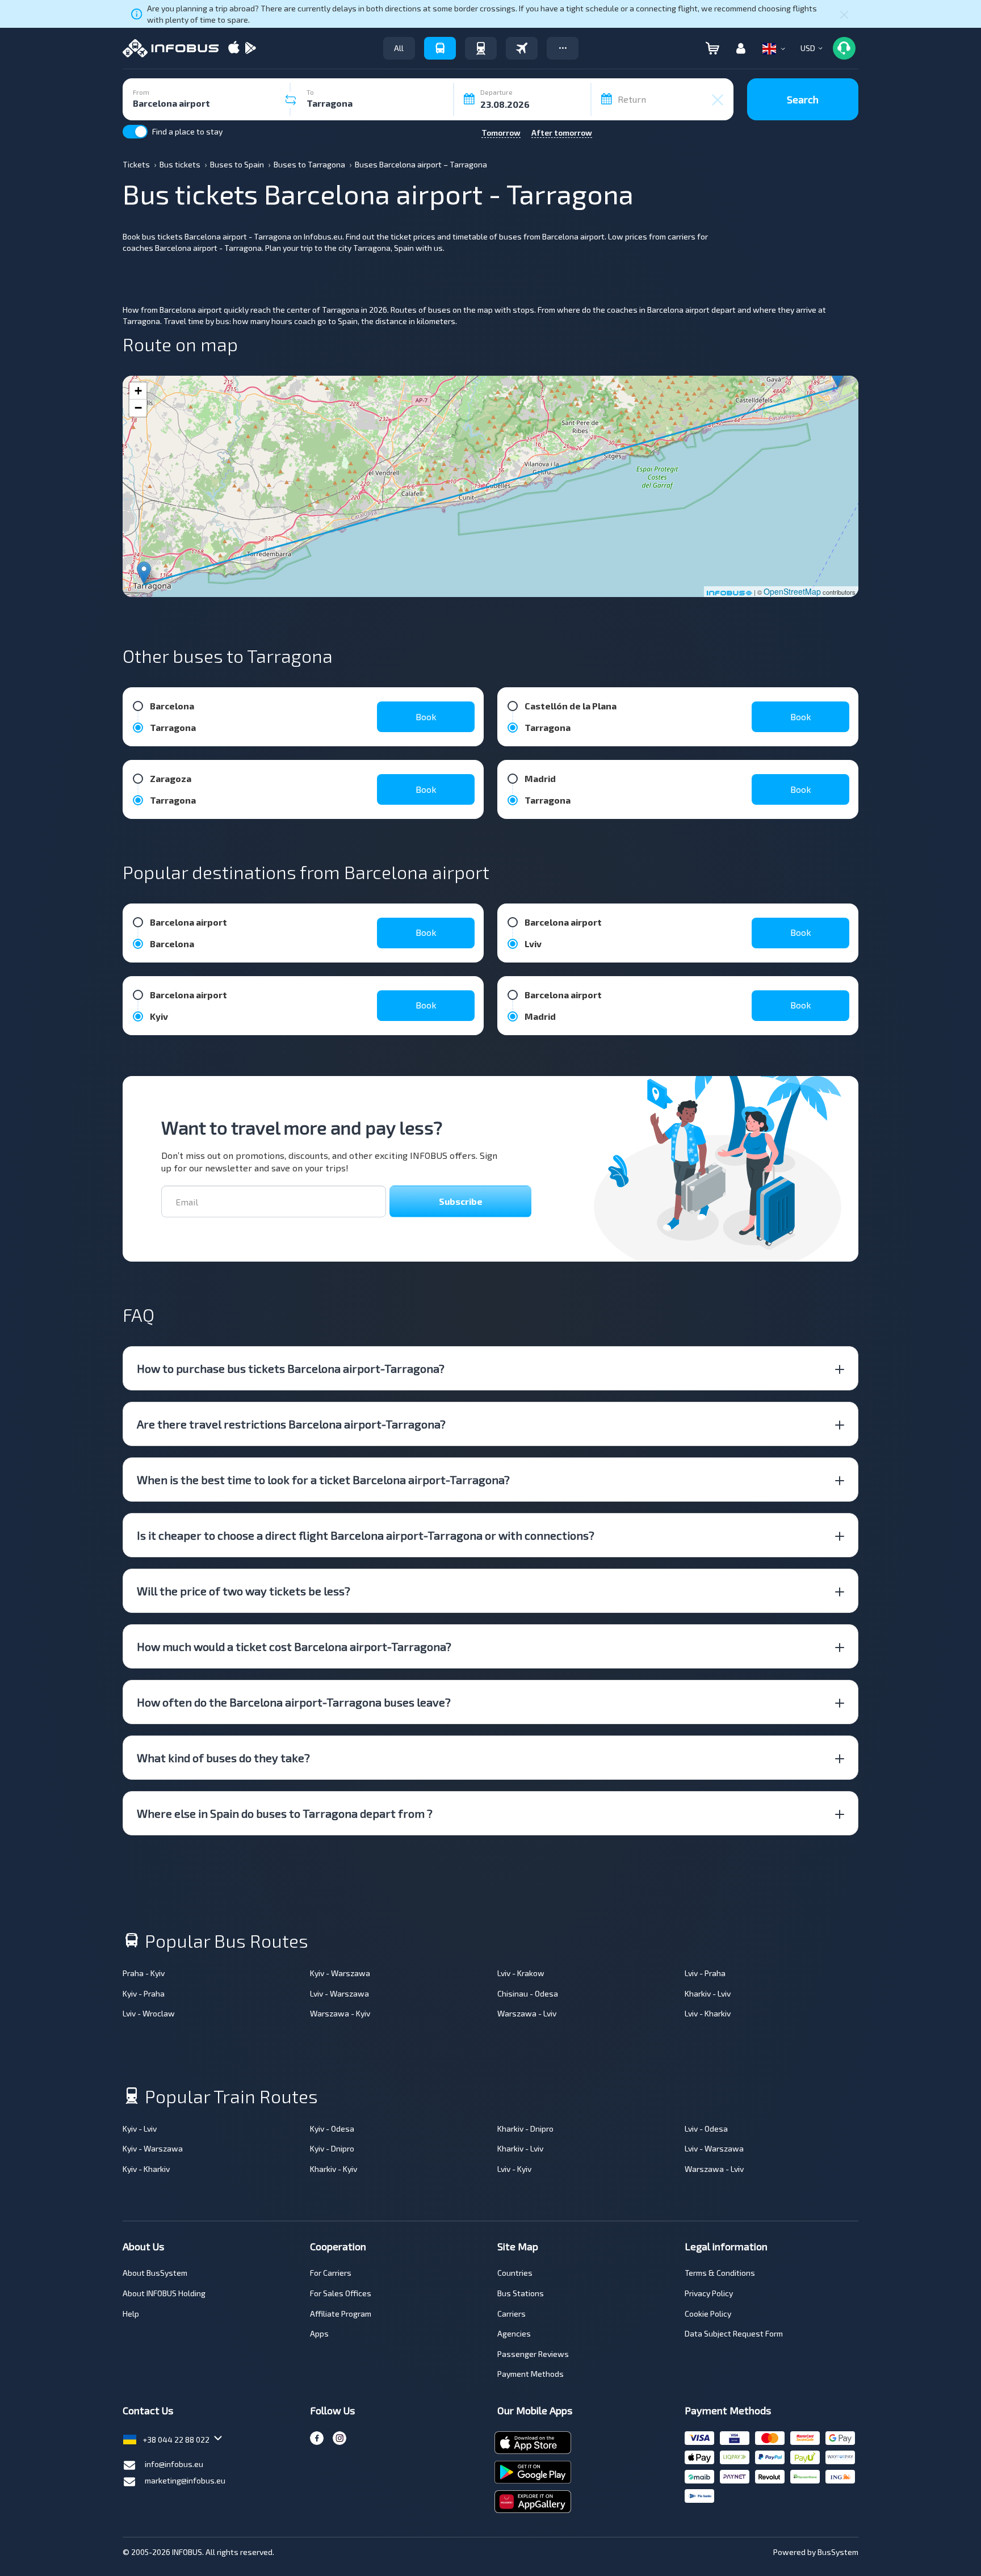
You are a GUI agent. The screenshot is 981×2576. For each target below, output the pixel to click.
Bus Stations (521, 2293)
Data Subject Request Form (734, 2333)
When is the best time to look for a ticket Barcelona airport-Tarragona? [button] (323, 1480)
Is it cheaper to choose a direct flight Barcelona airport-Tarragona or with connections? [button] (366, 1535)
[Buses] (440, 48)
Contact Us (148, 2410)
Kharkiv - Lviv (708, 1993)
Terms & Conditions (720, 2273)
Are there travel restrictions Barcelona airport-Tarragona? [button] (291, 1424)
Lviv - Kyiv (514, 2169)
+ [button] (138, 391)
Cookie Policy (708, 2314)
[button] (563, 48)
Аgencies (514, 2333)
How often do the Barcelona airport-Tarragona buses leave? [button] (294, 1702)
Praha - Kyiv (144, 1973)
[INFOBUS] (171, 48)
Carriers (512, 2314)
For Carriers (331, 2273)
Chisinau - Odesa (528, 1993)
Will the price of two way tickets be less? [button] (244, 1591)
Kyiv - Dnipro (332, 2148)
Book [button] (426, 717)
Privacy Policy (709, 2293)
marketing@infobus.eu (185, 2480)
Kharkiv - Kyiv (334, 2169)
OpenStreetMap (792, 591)
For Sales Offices (341, 2293)
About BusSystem (155, 2273)
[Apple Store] (234, 49)
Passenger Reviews (533, 2354)
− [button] (138, 408)
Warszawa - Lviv (527, 2013)
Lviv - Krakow (521, 1973)
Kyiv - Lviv (140, 2129)
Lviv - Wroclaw (149, 2013)
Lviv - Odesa (706, 2129)
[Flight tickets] (522, 48)
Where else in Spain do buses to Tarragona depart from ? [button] (285, 1813)
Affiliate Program (341, 2314)
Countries (515, 2273)
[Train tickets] (481, 48)
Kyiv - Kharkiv (146, 2169)
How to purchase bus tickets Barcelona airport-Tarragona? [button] (291, 1368)
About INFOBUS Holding (164, 2293)
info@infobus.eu (174, 2464)
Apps (319, 2333)
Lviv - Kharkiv (708, 2013)
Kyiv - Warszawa (340, 1973)
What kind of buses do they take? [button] (223, 1758)
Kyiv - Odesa (332, 2129)
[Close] (844, 14)
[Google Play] (250, 49)
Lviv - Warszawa (339, 1993)
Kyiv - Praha (144, 1993)
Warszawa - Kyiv (340, 2013)
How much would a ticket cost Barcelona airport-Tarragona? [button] (294, 1646)
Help (131, 2314)
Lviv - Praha (705, 1973)
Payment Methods (531, 2374)
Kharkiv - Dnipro (525, 2129)
